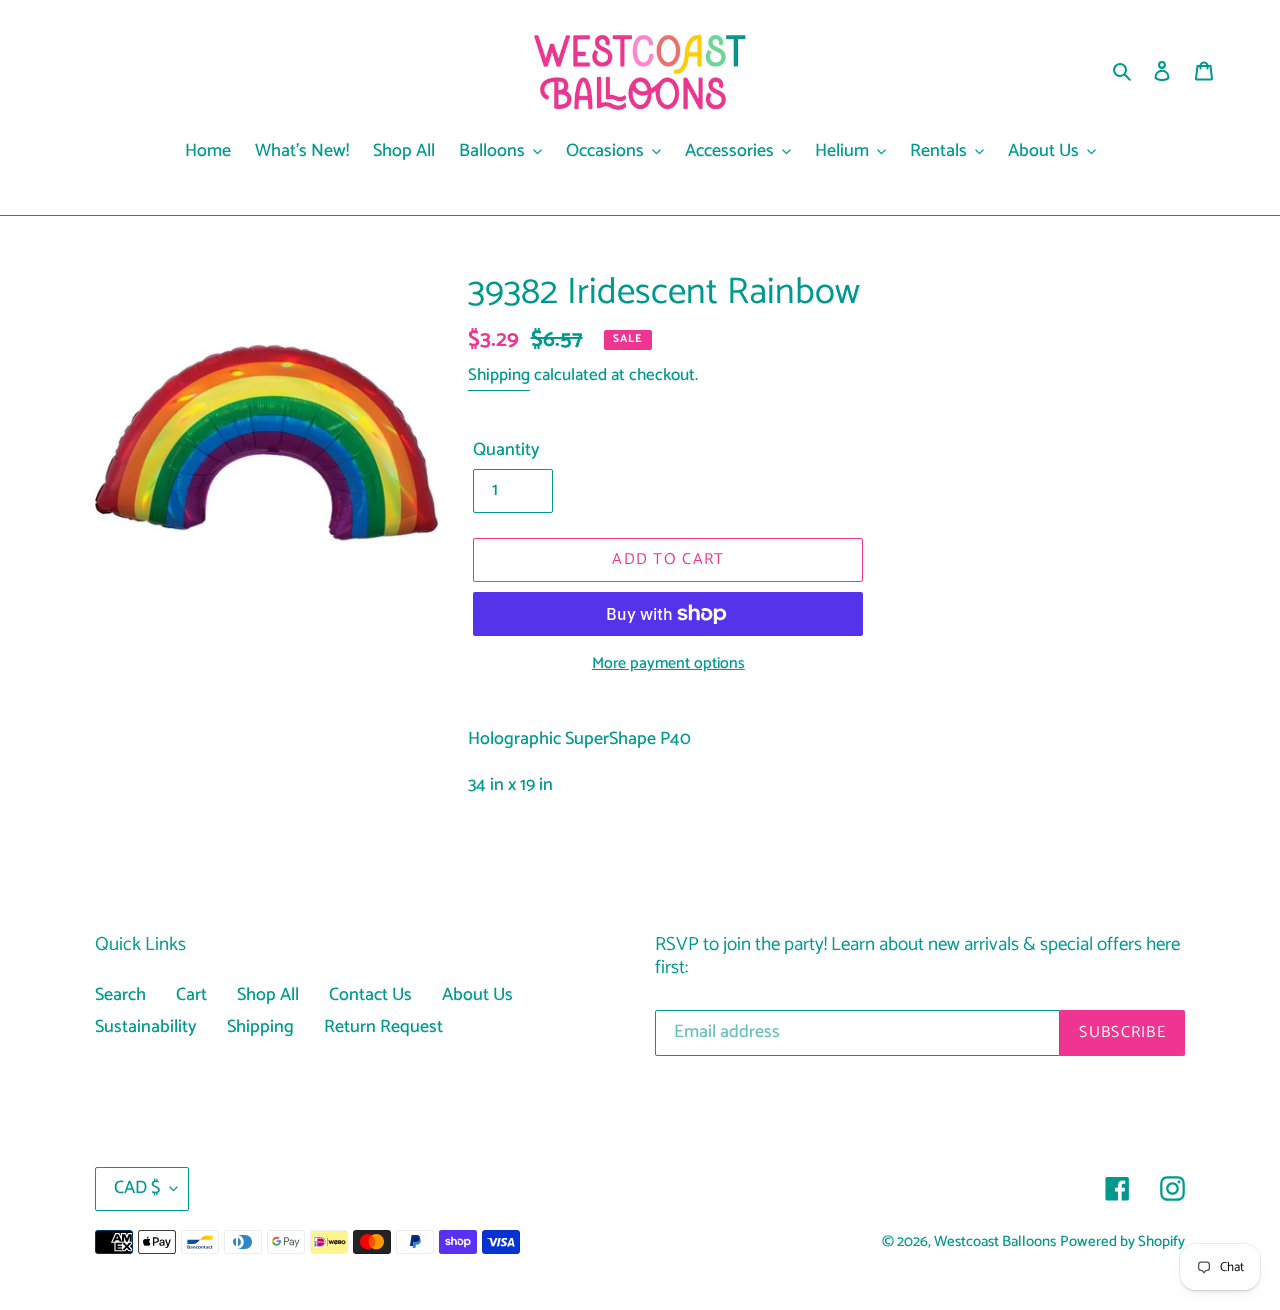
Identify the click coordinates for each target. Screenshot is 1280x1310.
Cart (191, 995)
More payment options (668, 664)
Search (120, 995)
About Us (477, 995)
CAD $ (137, 1188)
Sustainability (146, 1027)
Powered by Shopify (1122, 1242)
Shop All (268, 995)
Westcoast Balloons (995, 1242)
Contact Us (370, 995)
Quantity (506, 450)
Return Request (383, 1027)
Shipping (499, 375)
